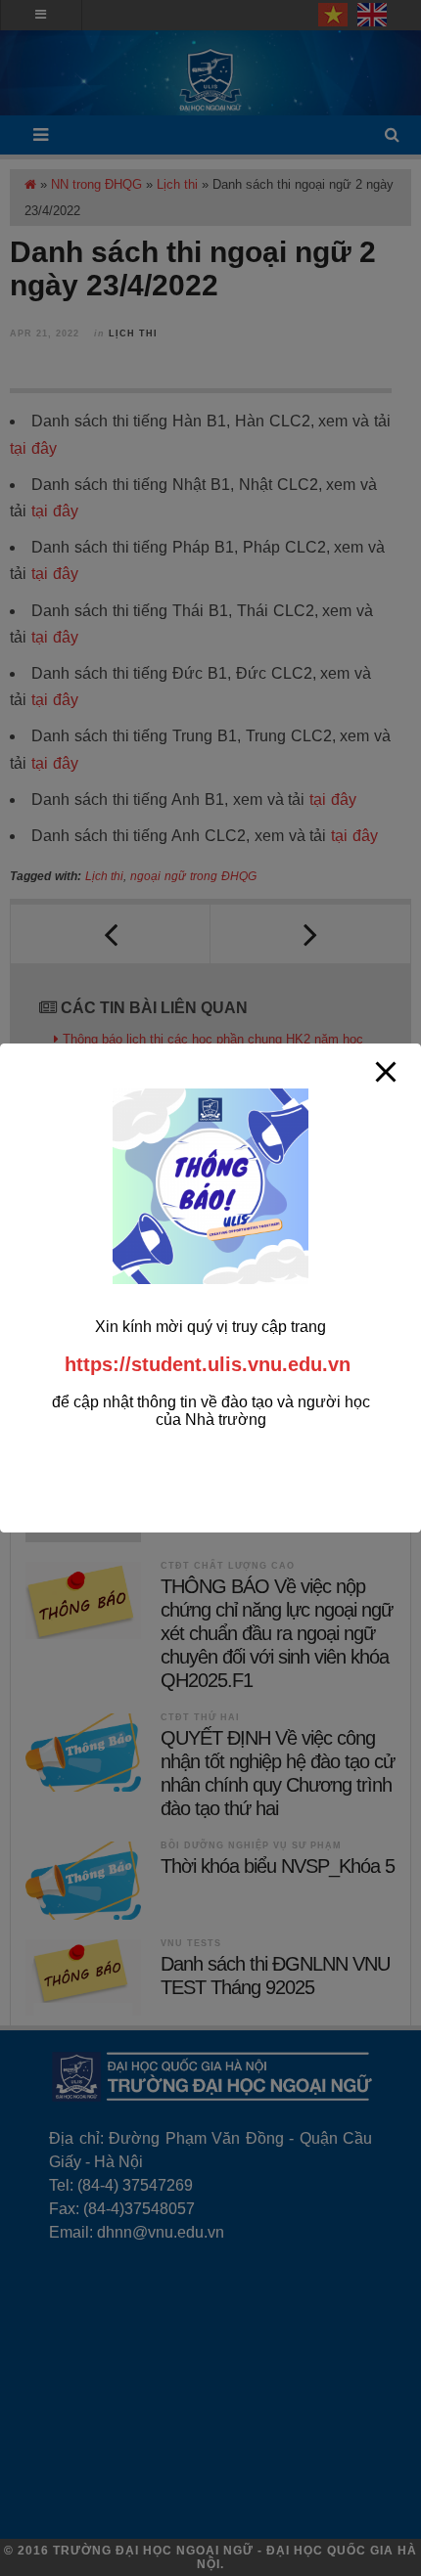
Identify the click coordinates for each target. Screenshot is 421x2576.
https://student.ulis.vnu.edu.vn (208, 1364)
